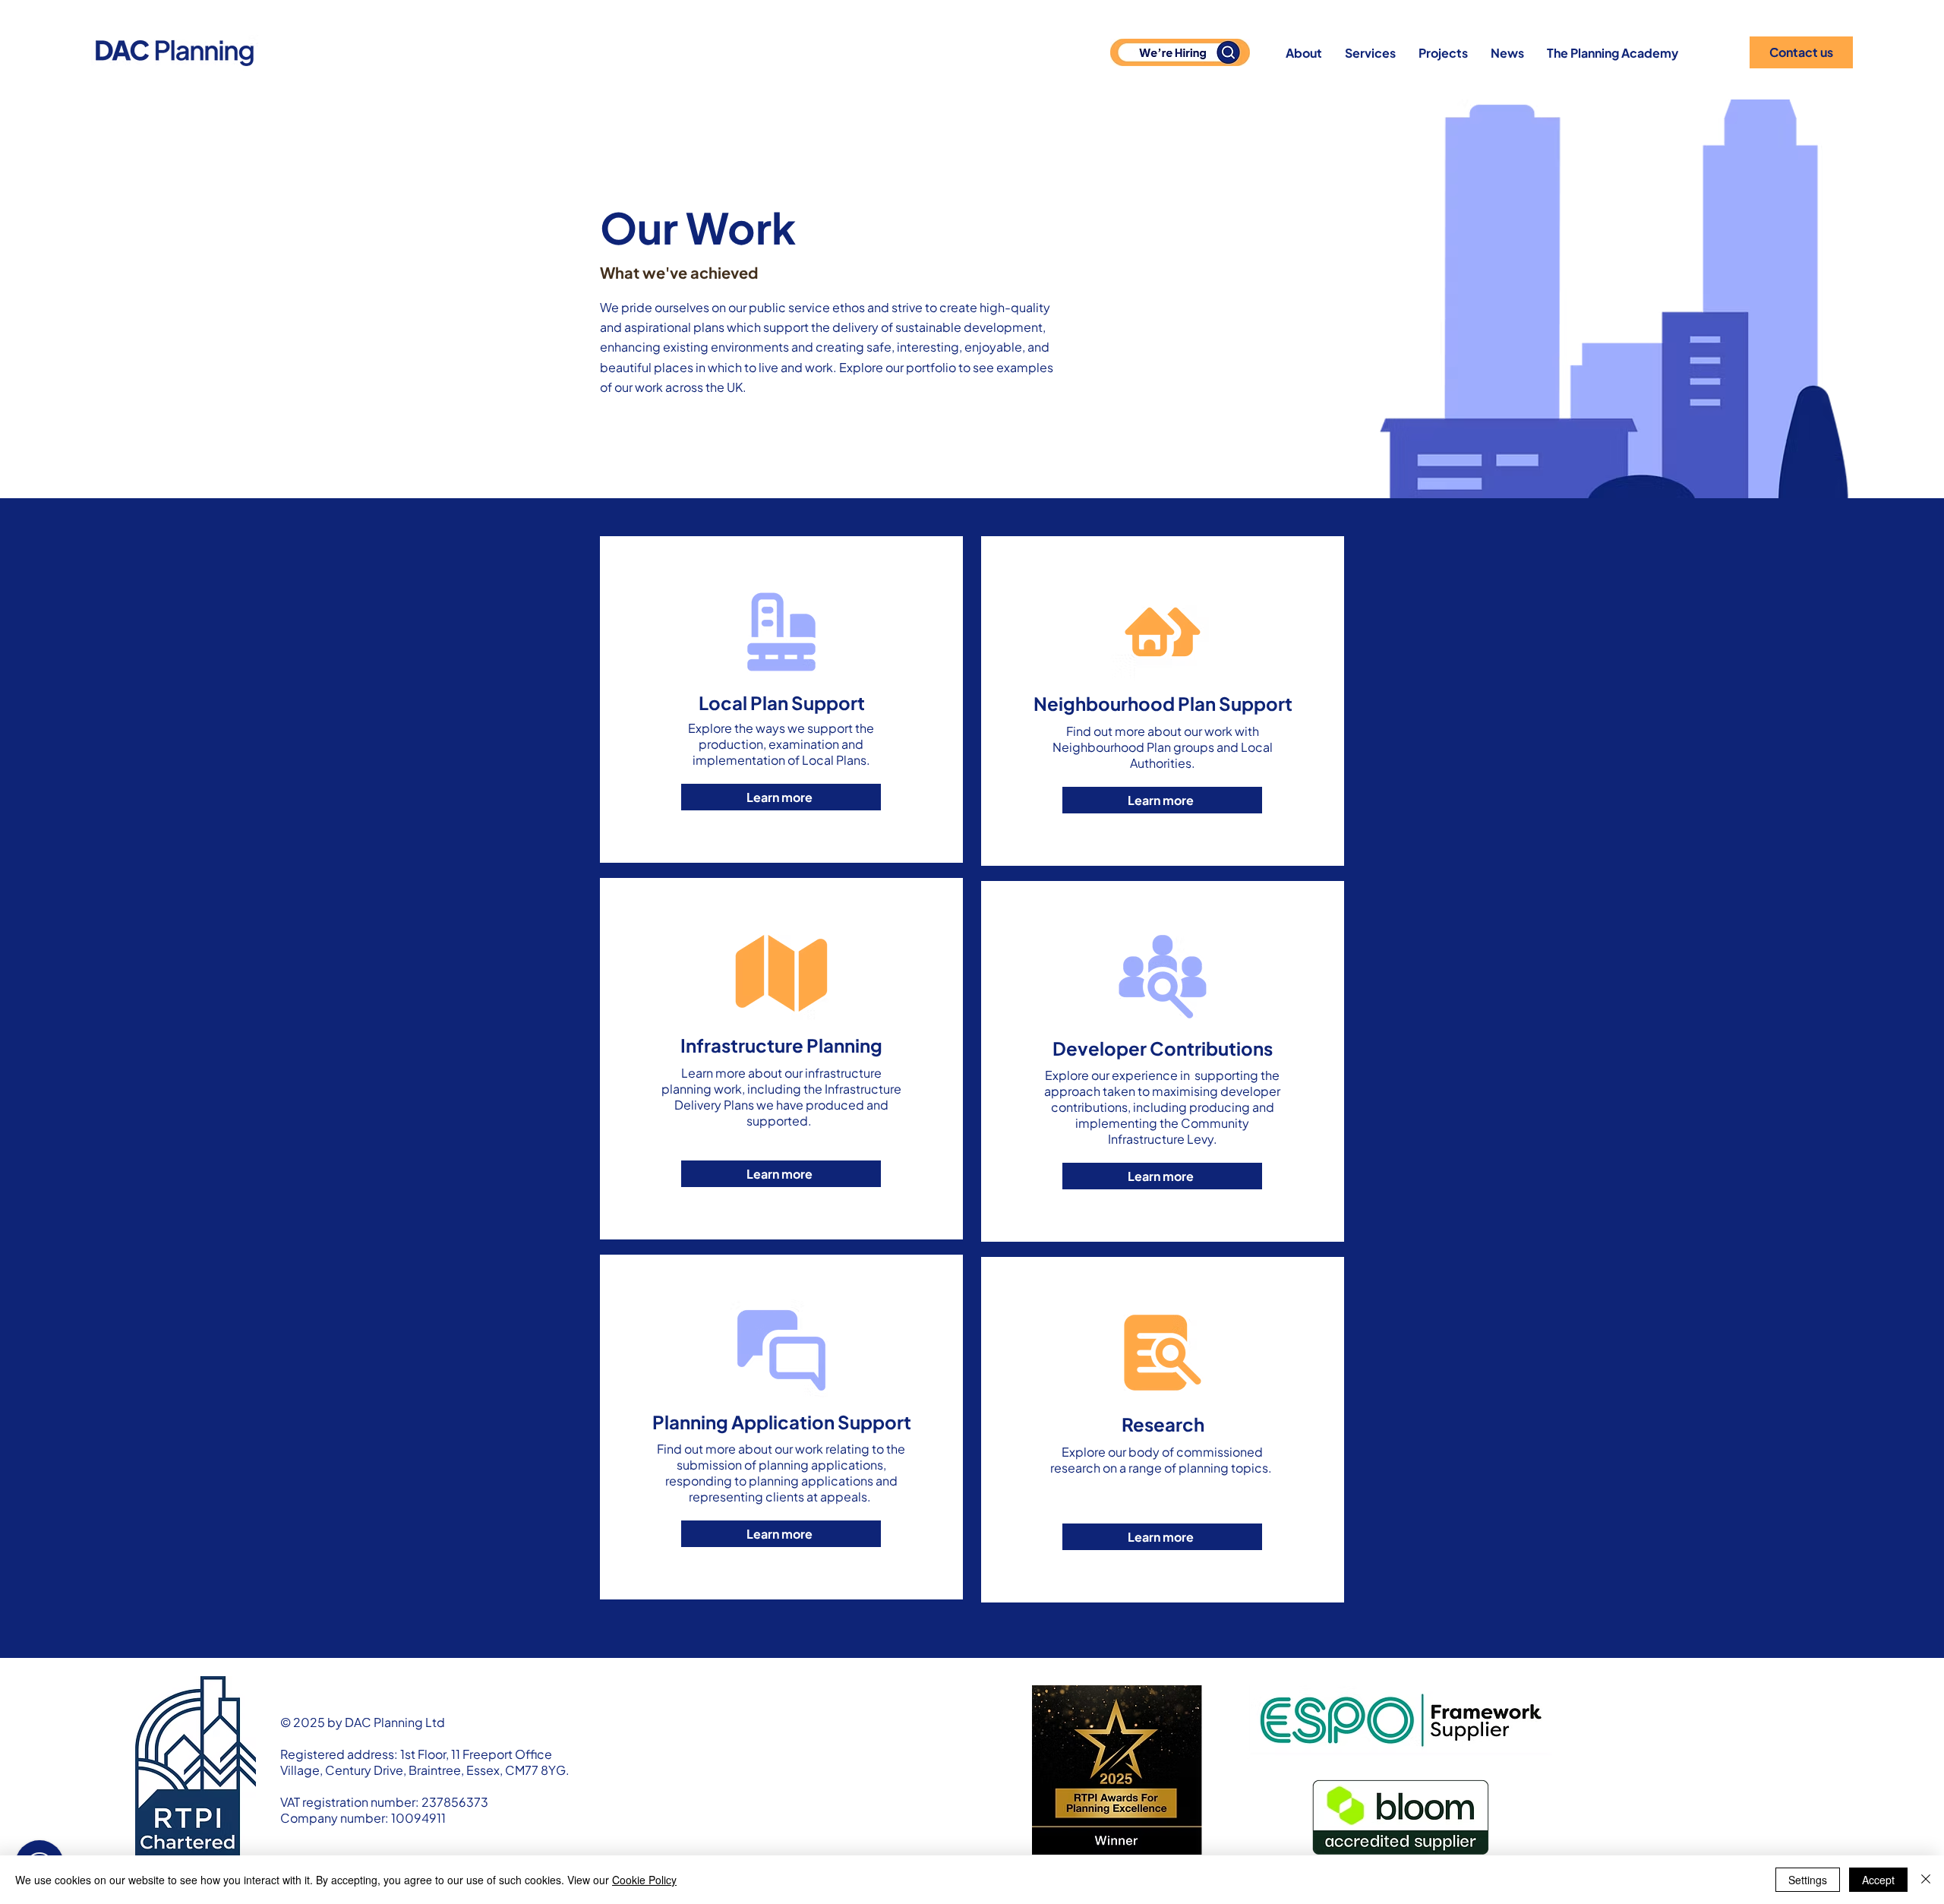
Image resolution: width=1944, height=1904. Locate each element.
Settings (1808, 1880)
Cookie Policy (644, 1880)
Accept (1878, 1880)
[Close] (1926, 1880)
